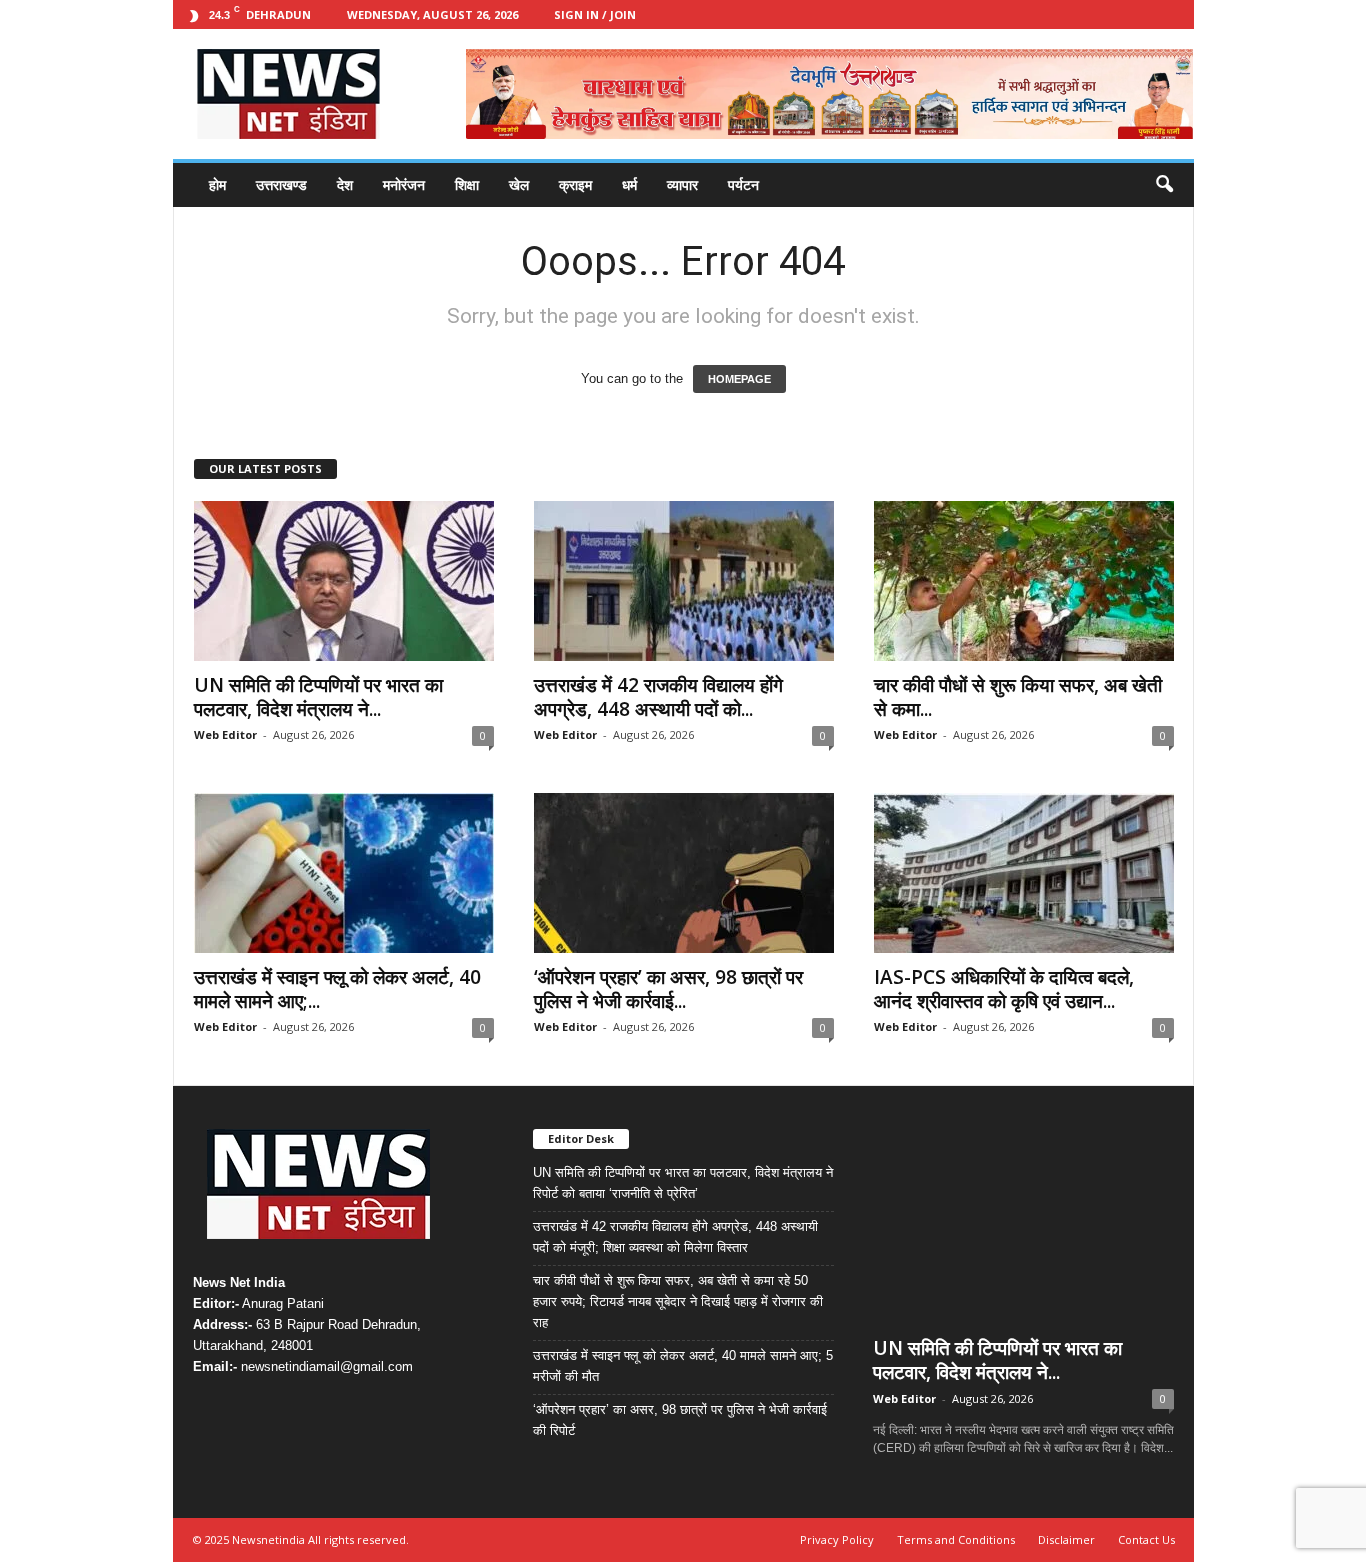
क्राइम (575, 184)
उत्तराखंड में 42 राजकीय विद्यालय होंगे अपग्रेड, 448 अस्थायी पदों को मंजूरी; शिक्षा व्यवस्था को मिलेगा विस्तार (675, 1237)
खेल (519, 184)
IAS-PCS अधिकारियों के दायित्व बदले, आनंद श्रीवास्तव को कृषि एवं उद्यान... (1004, 989)
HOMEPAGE (739, 379)
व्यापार (682, 184)
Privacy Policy (837, 1539)
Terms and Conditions (956, 1539)
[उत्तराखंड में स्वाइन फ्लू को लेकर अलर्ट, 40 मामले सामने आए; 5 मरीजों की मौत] (344, 873)
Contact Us (1146, 1539)
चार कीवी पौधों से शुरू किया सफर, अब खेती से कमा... (1018, 697)
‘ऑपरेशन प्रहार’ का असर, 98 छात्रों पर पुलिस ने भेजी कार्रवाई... (668, 989)
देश (345, 184)
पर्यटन (743, 184)
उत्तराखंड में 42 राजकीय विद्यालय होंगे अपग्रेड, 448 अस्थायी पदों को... (658, 697)
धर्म (629, 184)
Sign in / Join (595, 14)
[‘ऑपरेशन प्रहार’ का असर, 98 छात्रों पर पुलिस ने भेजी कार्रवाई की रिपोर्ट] (684, 873)
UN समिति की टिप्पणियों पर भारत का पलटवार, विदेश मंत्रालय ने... (318, 697)
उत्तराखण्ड (281, 184)
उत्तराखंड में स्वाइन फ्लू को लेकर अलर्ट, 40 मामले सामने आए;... (337, 989)
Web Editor (225, 734)
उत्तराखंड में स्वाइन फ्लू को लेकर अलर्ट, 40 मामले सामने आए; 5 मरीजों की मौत (683, 1366)
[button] (1164, 185)
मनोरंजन (404, 184)
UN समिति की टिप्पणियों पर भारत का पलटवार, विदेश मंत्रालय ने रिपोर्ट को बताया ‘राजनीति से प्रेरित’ (683, 1183)
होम (217, 184)
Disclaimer (1066, 1539)
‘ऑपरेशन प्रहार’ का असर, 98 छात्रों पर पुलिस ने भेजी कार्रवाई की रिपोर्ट (680, 1420)
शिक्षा (467, 184)
